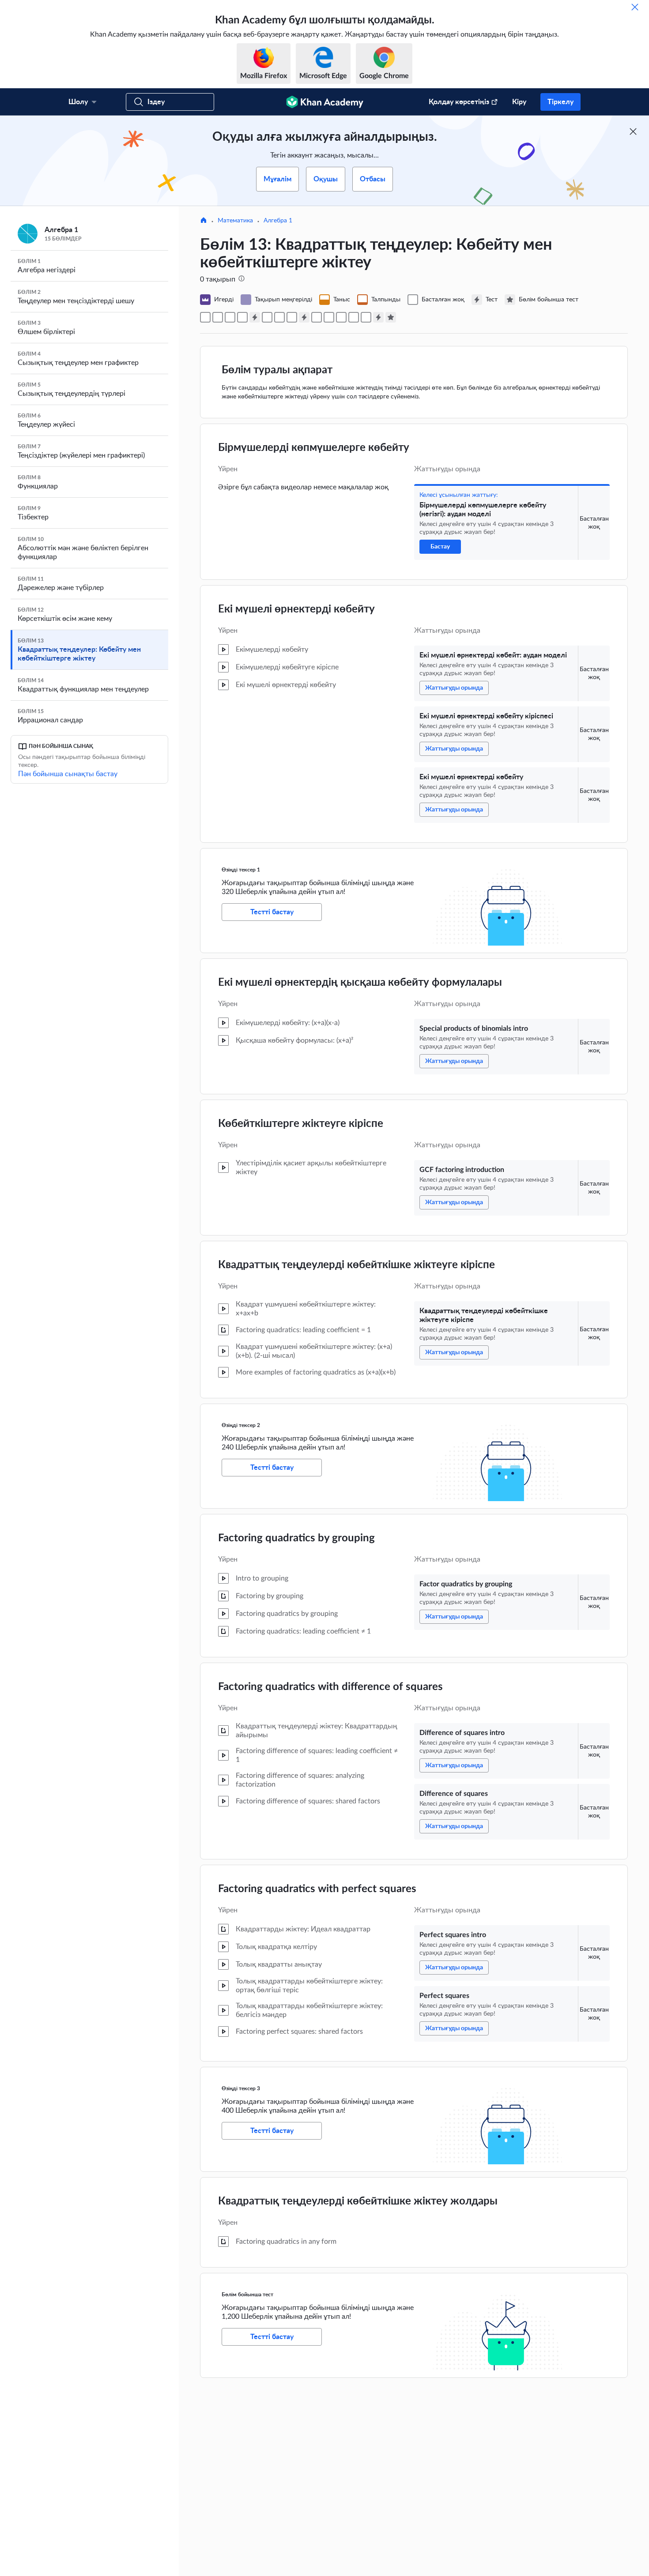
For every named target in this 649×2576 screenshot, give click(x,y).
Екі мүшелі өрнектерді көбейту (296, 609)
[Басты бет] (204, 221)
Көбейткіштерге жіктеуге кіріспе (301, 1124)
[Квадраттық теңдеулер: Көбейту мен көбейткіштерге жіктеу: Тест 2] (304, 317)
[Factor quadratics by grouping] (317, 317)
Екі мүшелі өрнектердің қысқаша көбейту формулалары (360, 983)
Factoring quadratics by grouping (296, 1538)
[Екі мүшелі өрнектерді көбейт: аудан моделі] (218, 317)
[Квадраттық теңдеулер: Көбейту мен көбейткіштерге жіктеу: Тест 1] (255, 317)
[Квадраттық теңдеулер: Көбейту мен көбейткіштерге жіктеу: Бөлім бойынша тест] (391, 317)
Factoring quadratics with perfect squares (317, 1889)
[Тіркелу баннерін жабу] (633, 131)
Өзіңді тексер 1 (241, 870)
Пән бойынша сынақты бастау (68, 774)
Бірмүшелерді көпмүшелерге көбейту (314, 448)
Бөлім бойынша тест (247, 2294)
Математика (235, 221)
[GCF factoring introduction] (279, 317)
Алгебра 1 (278, 221)
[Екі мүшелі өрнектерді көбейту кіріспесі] (230, 317)
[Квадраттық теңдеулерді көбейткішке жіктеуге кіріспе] (292, 317)
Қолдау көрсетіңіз (459, 102)
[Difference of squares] (341, 317)
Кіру (519, 102)
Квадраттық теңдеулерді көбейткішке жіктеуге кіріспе (357, 1265)
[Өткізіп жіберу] (635, 7)
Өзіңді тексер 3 (241, 2088)
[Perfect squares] (366, 317)
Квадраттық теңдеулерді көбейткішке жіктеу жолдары (358, 2201)
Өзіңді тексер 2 (241, 1425)
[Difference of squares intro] (329, 317)
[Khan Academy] (325, 102)
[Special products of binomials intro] (267, 317)
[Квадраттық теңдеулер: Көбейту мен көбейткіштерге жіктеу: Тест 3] (378, 317)
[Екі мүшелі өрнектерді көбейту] (242, 317)
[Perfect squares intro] (354, 317)
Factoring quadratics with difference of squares (330, 1687)
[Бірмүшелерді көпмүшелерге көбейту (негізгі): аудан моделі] (205, 317)
